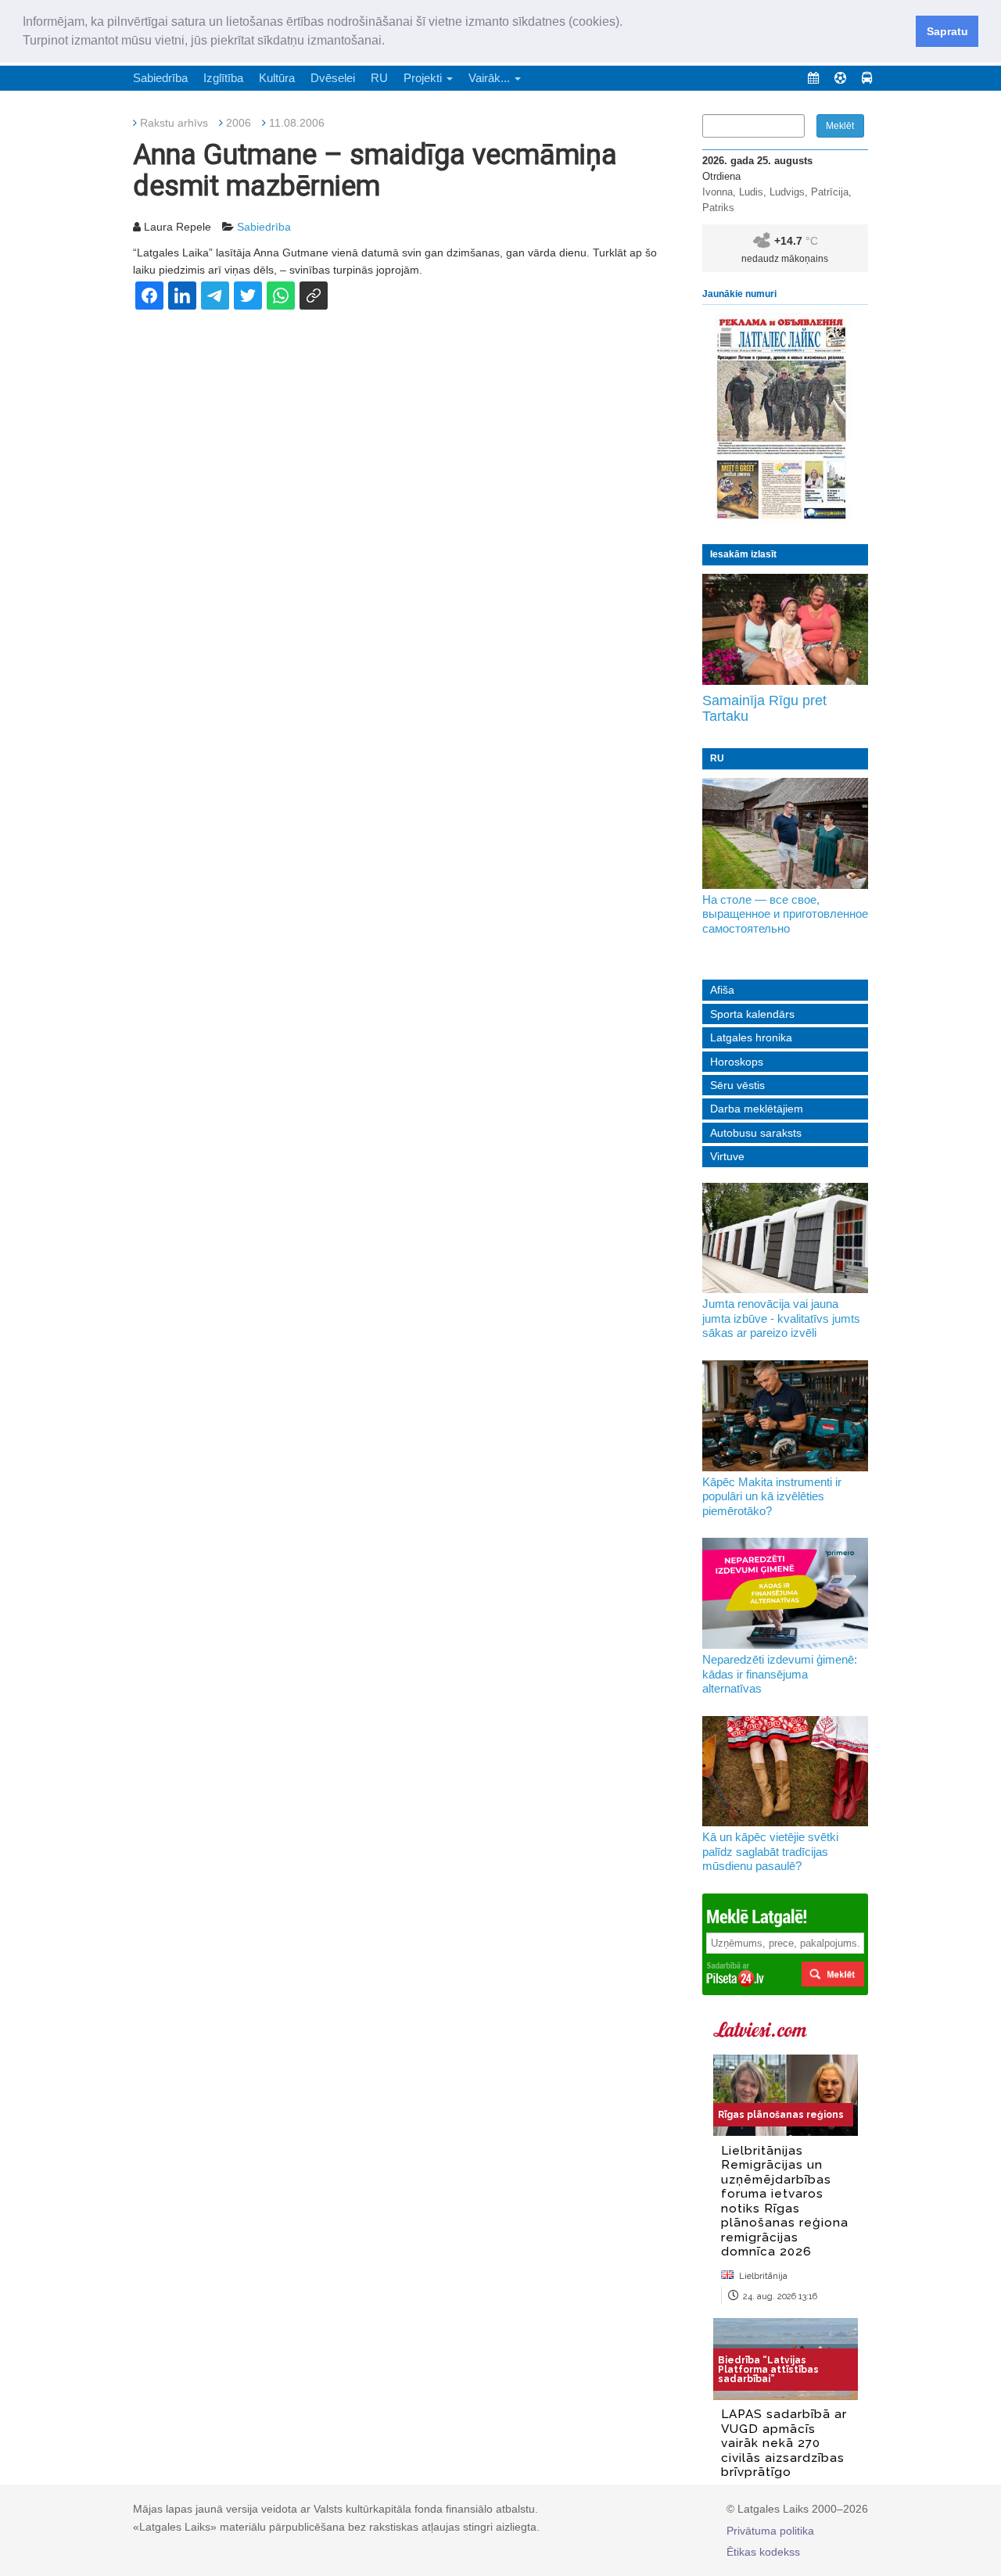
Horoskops (737, 1062)
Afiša (722, 990)
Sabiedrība (160, 78)
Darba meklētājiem (757, 1109)
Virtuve (727, 1156)
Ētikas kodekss (763, 2552)
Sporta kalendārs (752, 1014)
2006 (239, 123)
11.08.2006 (297, 123)
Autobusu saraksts (756, 1133)
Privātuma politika (770, 2531)
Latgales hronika (751, 1037)
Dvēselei (333, 78)
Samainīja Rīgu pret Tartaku (764, 708)
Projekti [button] (424, 78)
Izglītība (223, 78)
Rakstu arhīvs (174, 123)
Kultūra (277, 78)
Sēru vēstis (737, 1085)
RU (379, 78)
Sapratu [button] (947, 31)
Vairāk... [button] (491, 78)
